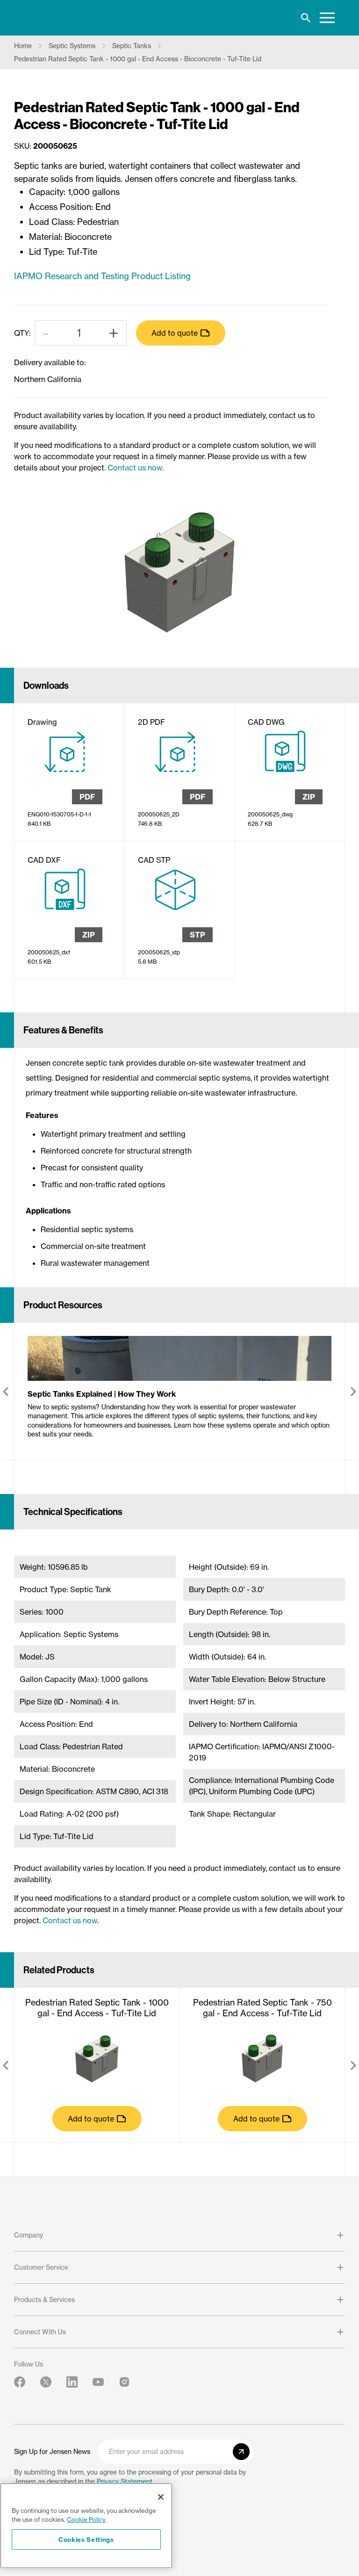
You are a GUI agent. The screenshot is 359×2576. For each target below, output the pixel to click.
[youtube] (98, 2382)
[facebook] (20, 2382)
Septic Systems (72, 46)
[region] (86, 2526)
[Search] (306, 18)
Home (23, 46)
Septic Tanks (132, 46)
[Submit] (241, 2452)
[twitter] (46, 2382)
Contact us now (135, 468)
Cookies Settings (86, 2540)
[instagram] (124, 2382)
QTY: (22, 333)
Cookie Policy (86, 2519)
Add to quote (175, 333)
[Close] (161, 2497)
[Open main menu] (327, 18)
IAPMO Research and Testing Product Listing (102, 276)
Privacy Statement (125, 2481)
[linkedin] (72, 2382)
